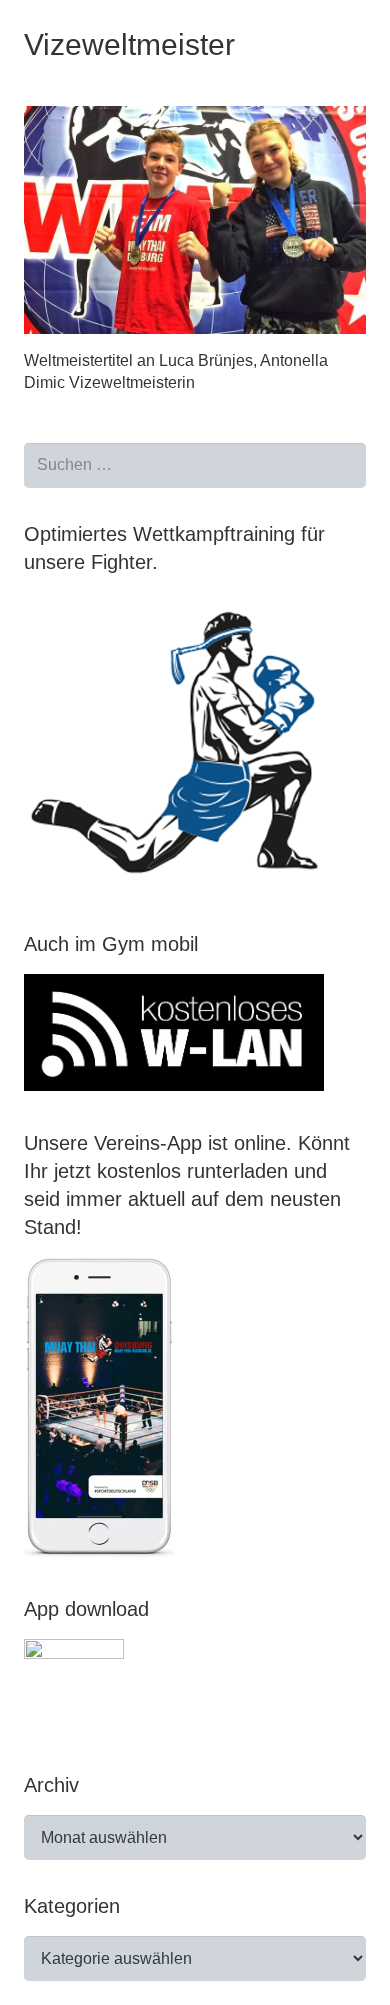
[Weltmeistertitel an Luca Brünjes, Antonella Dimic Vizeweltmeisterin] (195, 220)
